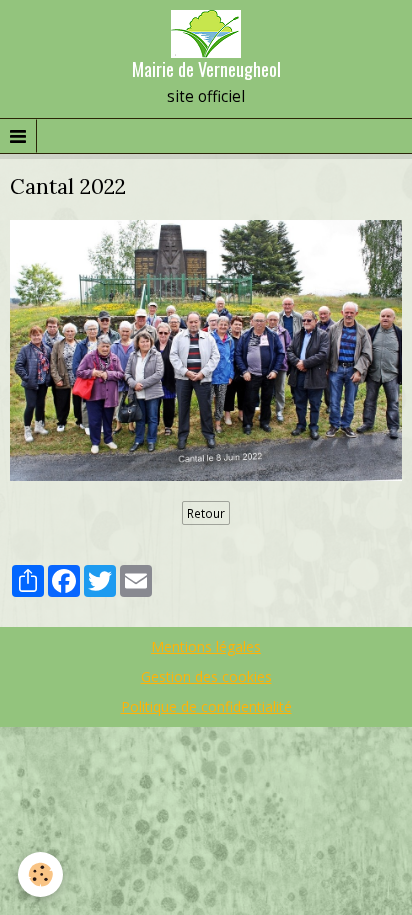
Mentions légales (206, 646)
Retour (206, 513)
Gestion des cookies (206, 676)
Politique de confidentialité (206, 706)
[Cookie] (40, 874)
